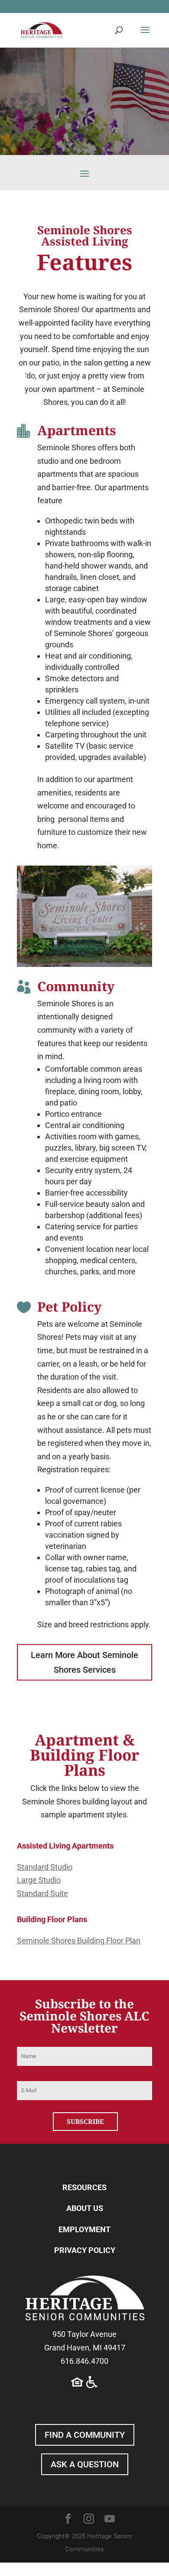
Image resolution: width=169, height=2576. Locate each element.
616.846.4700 (84, 2361)
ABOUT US (85, 2208)
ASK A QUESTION (85, 2464)
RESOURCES (84, 2187)
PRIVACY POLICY (85, 2250)
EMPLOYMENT (84, 2229)
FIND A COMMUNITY (85, 2435)
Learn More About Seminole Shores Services (84, 1662)
